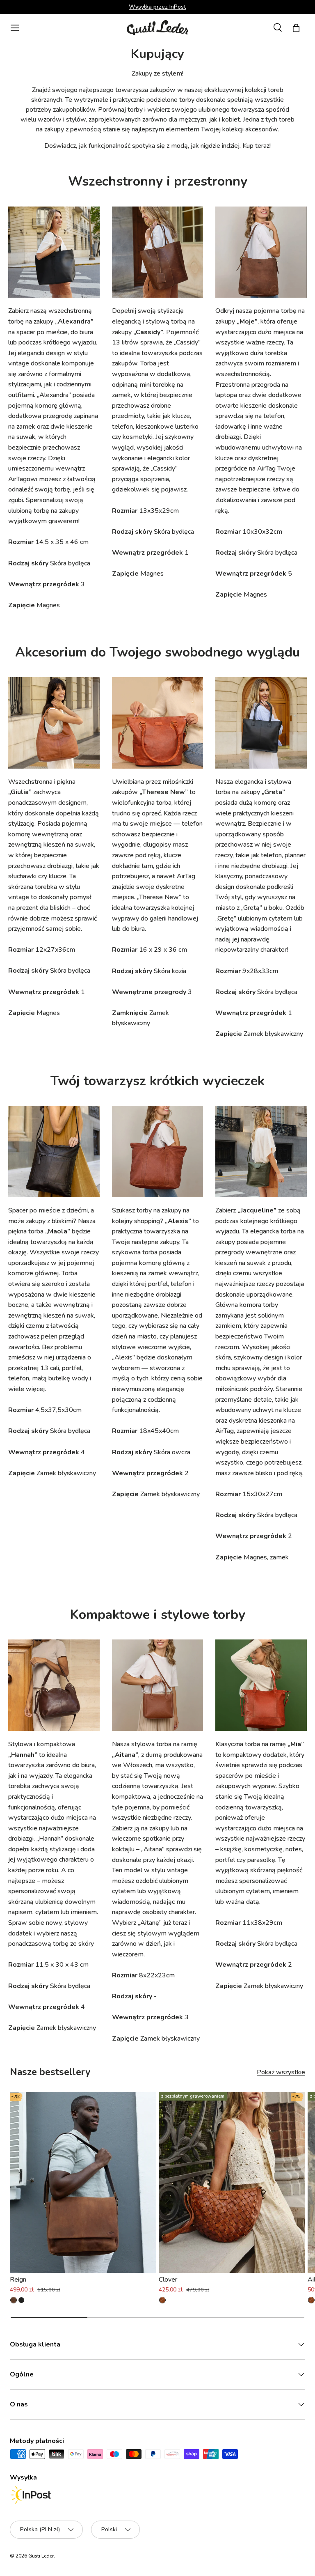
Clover (168, 2280)
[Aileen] (311, 2300)
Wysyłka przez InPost (157, 7)
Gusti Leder (41, 2556)
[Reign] (83, 2183)
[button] (296, 28)
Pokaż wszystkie (281, 2072)
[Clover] (232, 2183)
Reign (18, 2280)
